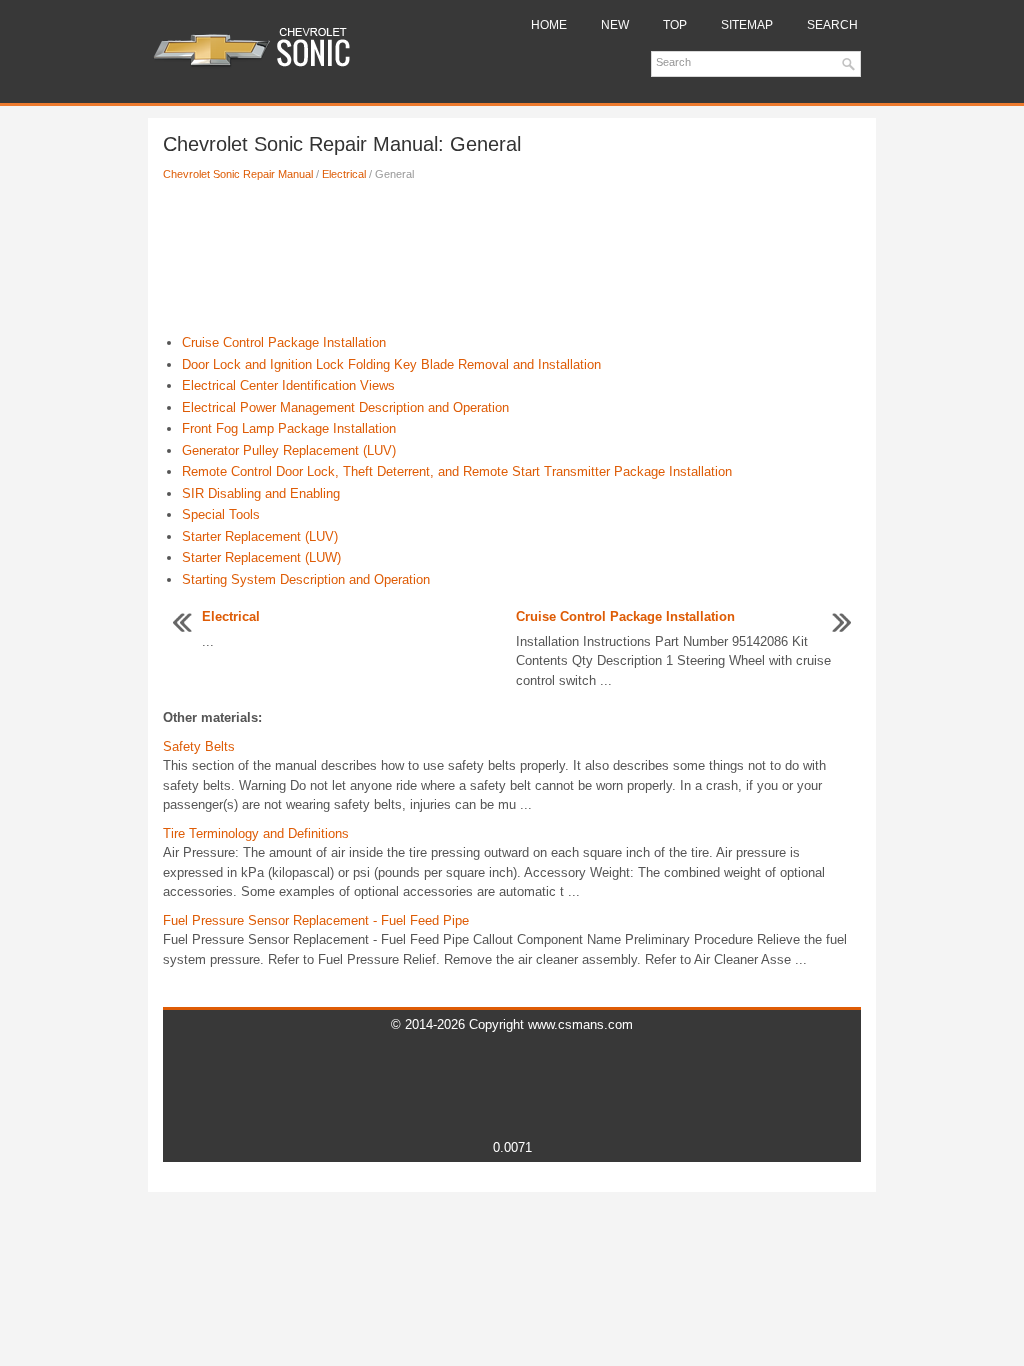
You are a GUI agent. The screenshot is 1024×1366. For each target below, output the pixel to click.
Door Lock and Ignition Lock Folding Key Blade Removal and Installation (391, 364)
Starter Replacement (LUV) (260, 536)
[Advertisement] (512, 263)
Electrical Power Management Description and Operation (345, 407)
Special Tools (221, 514)
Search (832, 25)
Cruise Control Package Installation (284, 342)
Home (549, 25)
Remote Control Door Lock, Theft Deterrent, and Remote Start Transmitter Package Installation (457, 471)
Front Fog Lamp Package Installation (289, 428)
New (615, 25)
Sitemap (747, 25)
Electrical (344, 174)
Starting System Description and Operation (306, 579)
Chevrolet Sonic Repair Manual (238, 174)
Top (675, 25)
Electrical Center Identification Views (288, 385)
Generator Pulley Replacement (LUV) (289, 450)
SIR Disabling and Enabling (261, 493)
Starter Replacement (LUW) (261, 557)
